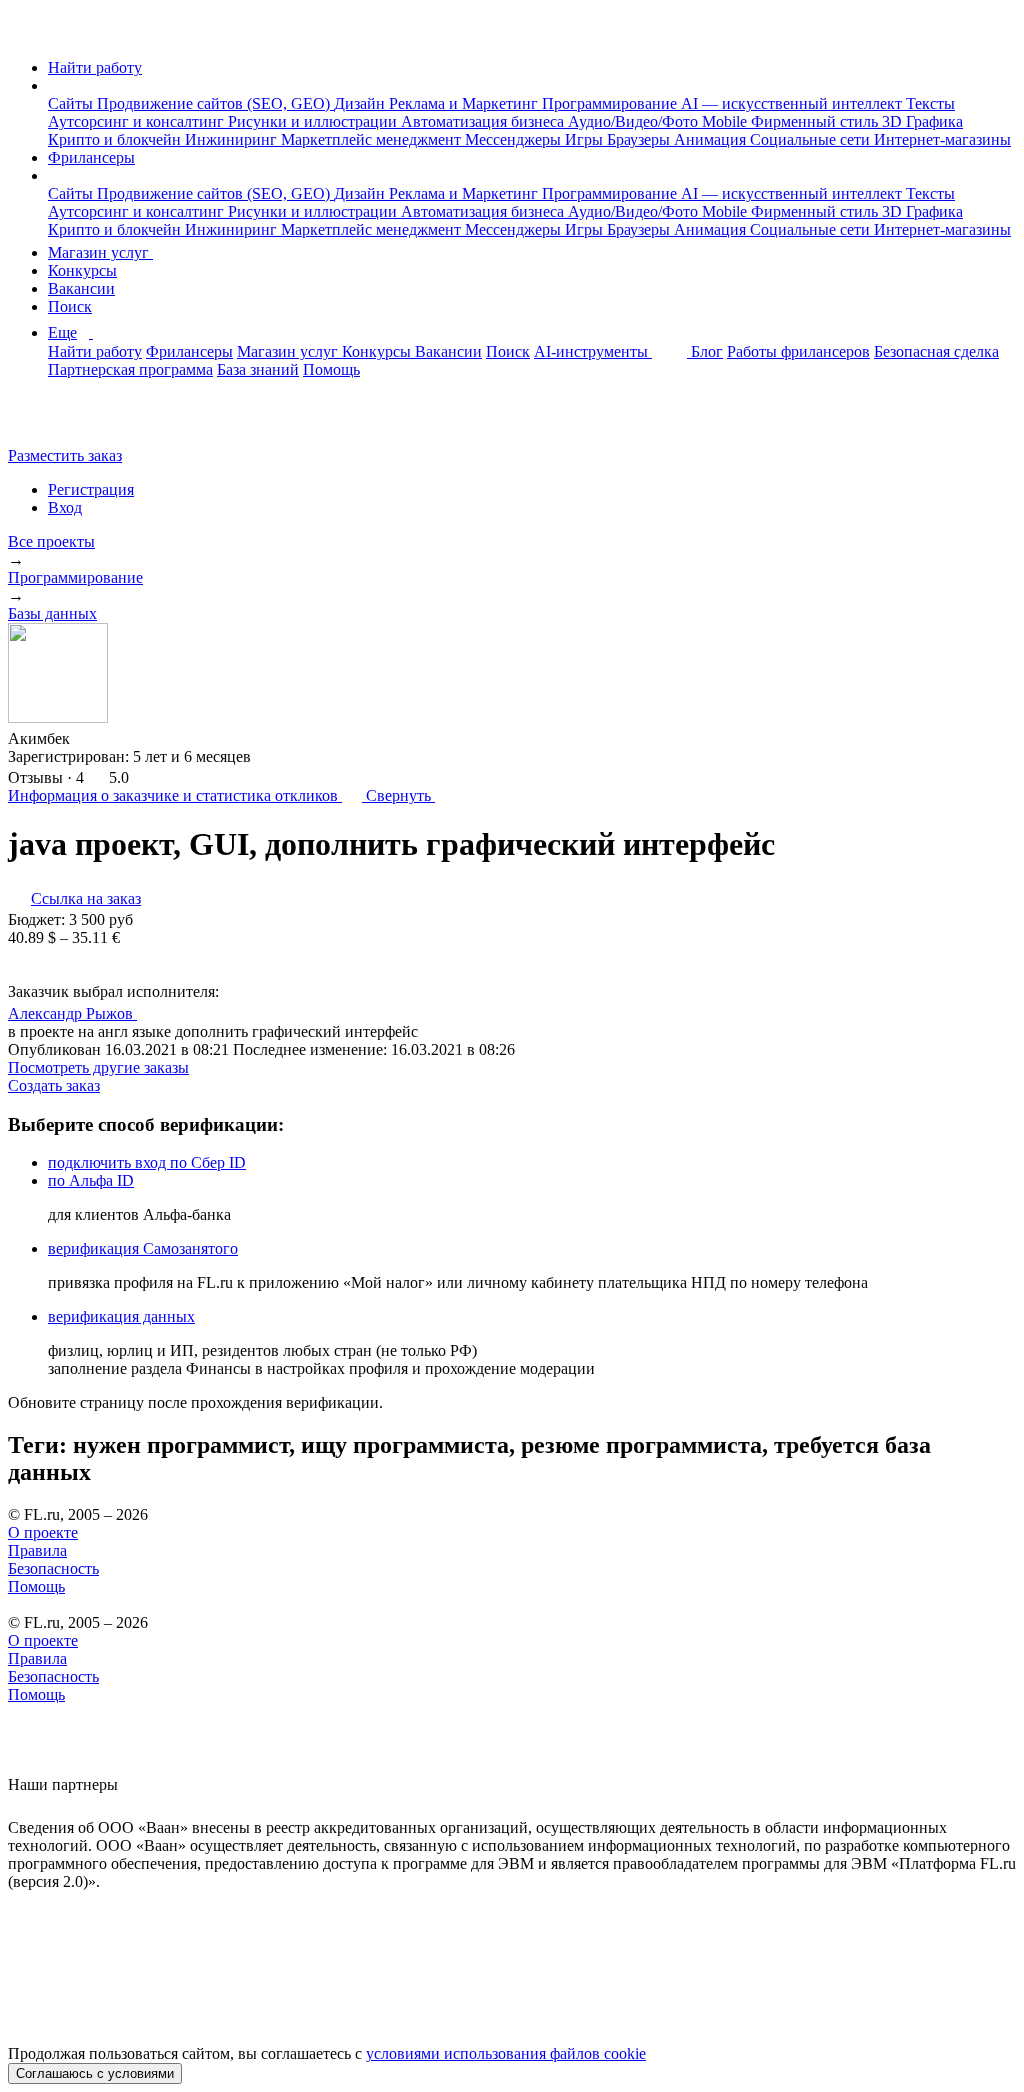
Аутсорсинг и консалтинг (138, 121)
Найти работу (95, 67)
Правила (37, 1550)
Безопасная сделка (936, 351)
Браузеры (640, 139)
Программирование (611, 103)
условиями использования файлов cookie (506, 2053)
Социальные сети (812, 139)
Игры (586, 139)
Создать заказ (54, 1085)
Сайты (72, 103)
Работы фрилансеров (798, 351)
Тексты (930, 103)
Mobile (726, 121)
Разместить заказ (65, 455)
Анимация (712, 139)
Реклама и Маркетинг (465, 103)
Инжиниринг (233, 139)
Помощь (331, 369)
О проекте (43, 1532)
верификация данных (121, 1316)
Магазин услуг (100, 252)
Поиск (70, 306)
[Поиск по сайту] (64, 421)
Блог (707, 351)
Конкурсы (82, 270)
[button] (54, 85)
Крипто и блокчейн (116, 139)
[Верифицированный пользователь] (156, 1012)
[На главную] (26, 33)
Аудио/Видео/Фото (635, 121)
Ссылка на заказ (86, 898)
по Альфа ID (91, 1180)
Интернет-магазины (942, 139)
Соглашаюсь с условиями (95, 2073)
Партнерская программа (130, 369)
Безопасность (53, 1568)
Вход (65, 507)
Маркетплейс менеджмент (373, 139)
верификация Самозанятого (143, 1248)
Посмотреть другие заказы (98, 1067)
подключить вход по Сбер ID (147, 1162)
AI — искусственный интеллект (793, 103)
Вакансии (81, 288)
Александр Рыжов (72, 1013)
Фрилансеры (91, 157)
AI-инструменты (593, 351)
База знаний (258, 369)
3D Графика (922, 121)
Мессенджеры (515, 139)
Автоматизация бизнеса (484, 121)
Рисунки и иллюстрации (314, 121)
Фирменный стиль (816, 121)
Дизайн (361, 103)
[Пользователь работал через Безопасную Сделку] (89, 738)
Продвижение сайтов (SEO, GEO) (215, 103)
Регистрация (91, 489)
